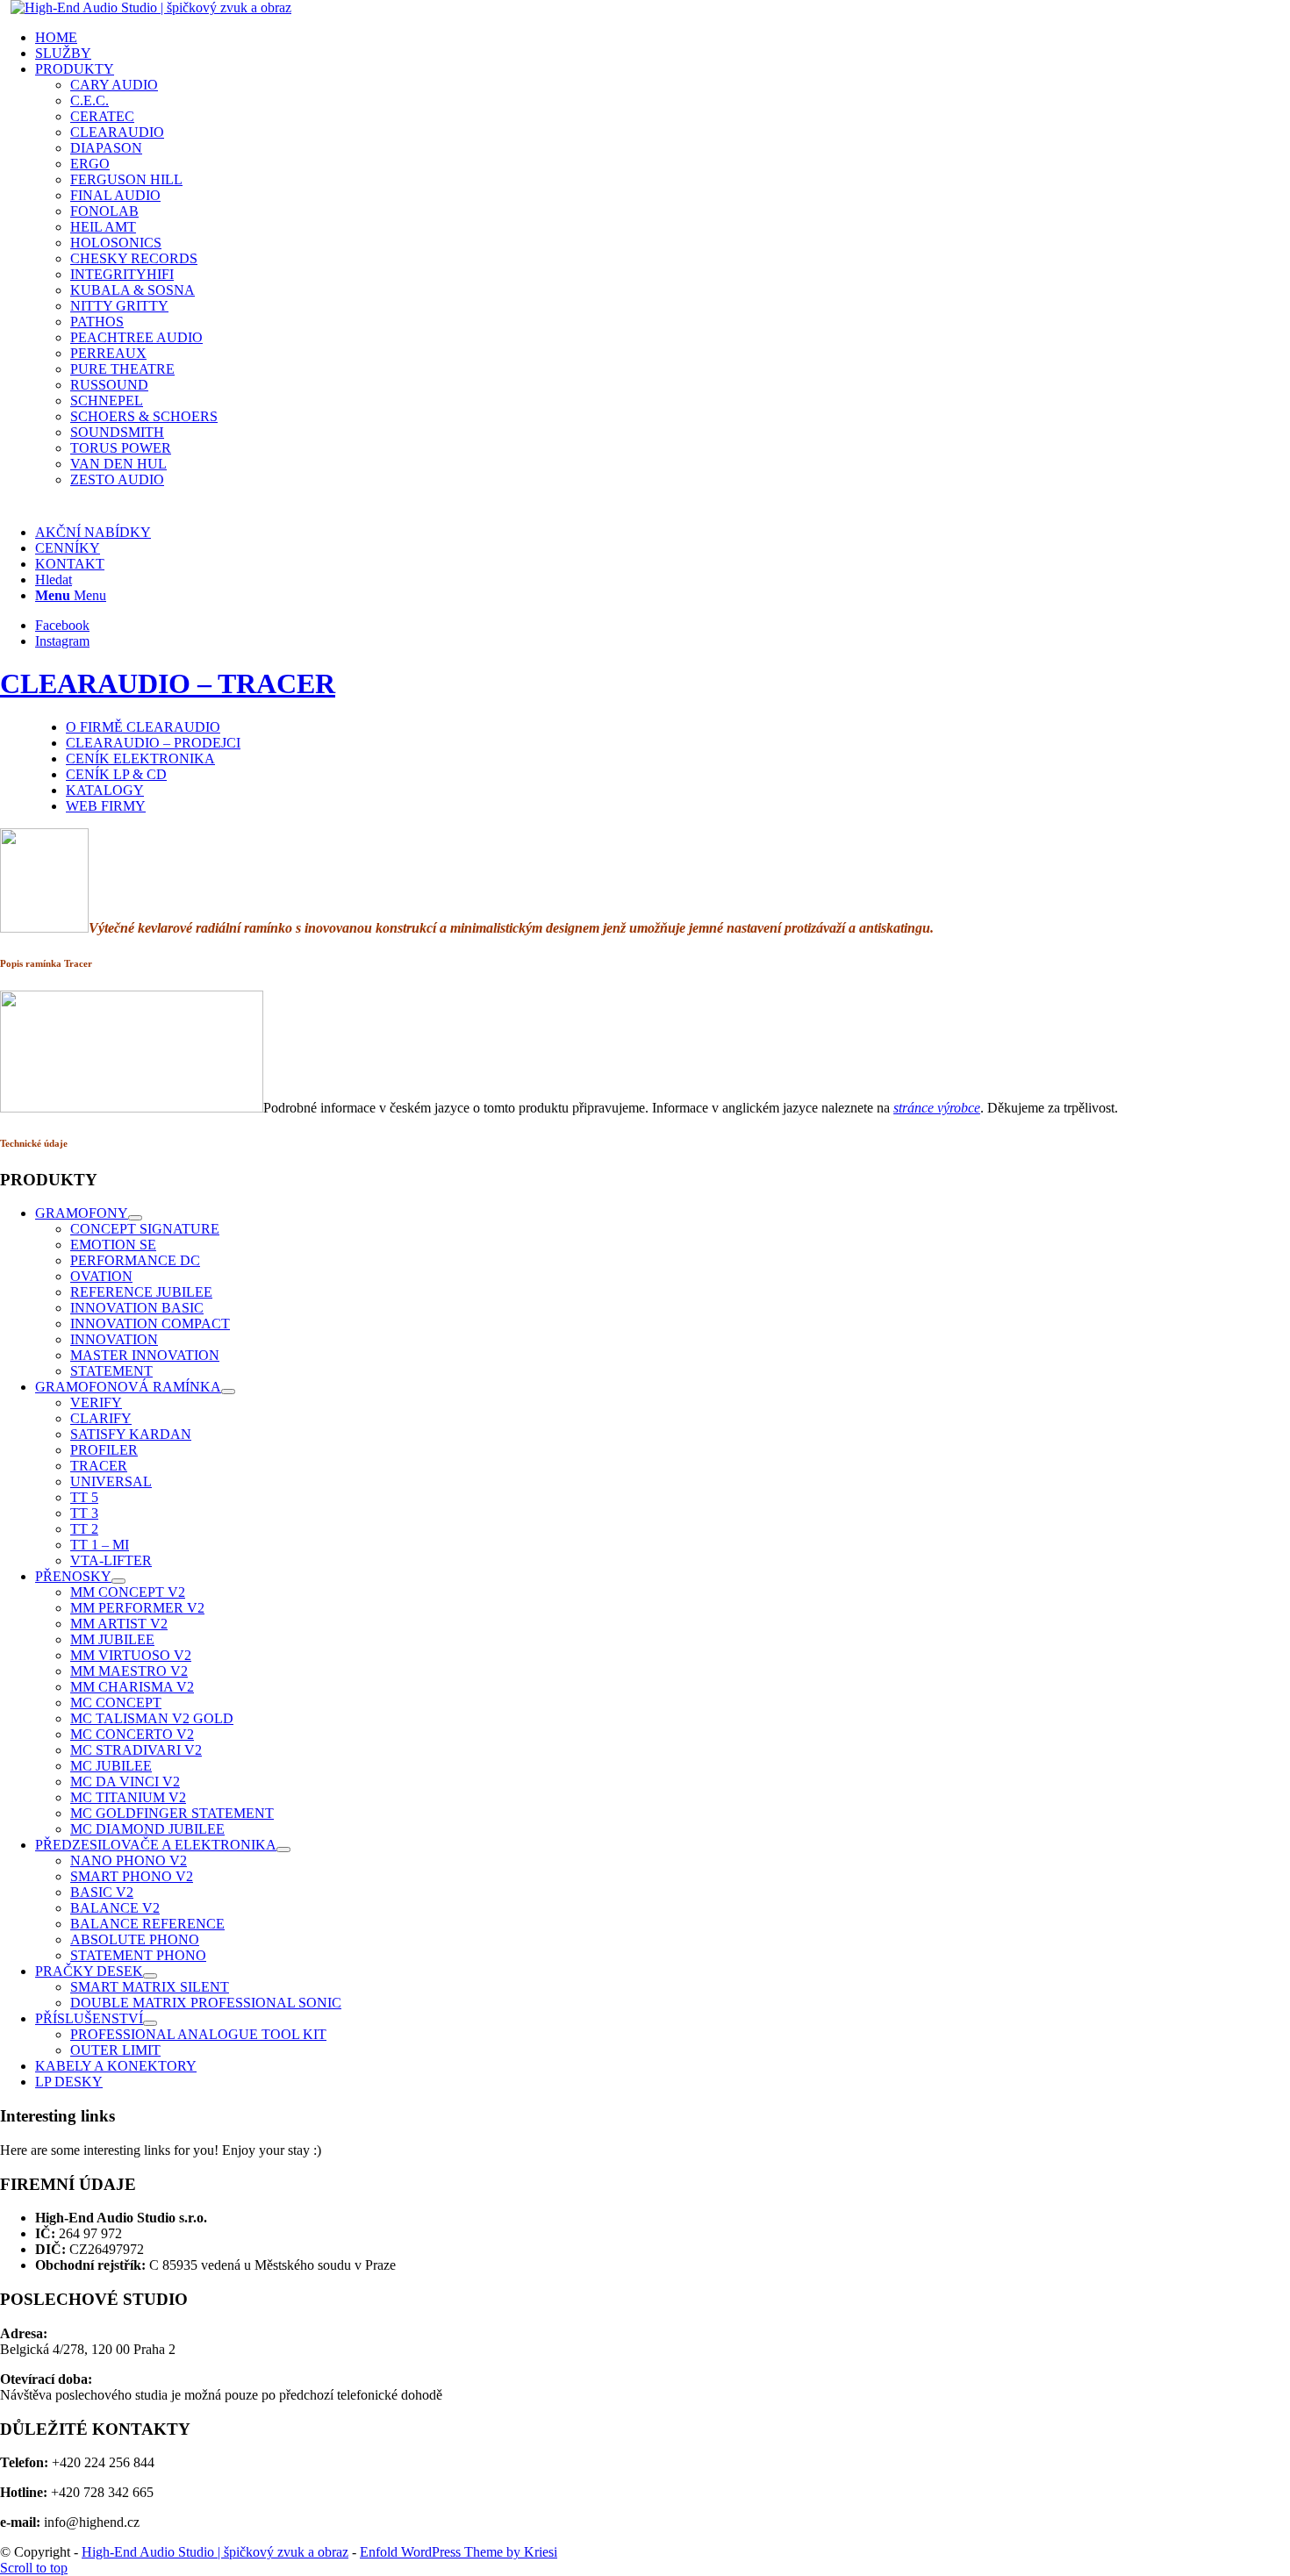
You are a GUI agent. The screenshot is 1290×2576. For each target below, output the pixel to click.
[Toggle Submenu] (135, 1218)
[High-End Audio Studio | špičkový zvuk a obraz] (151, 7)
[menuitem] (663, 38)
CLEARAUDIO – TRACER (168, 683)
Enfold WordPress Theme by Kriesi (459, 2552)
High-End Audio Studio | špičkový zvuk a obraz (215, 2552)
